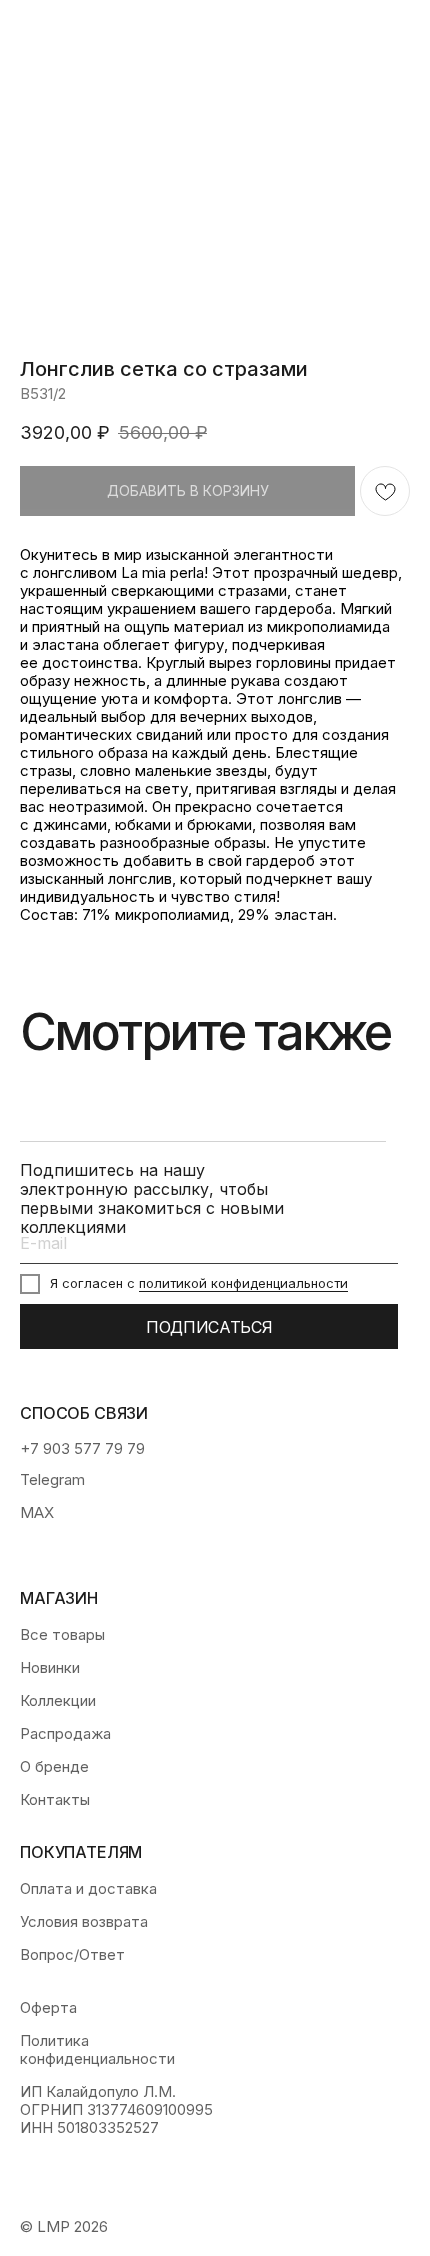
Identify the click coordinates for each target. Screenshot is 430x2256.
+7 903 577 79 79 (82, 1448)
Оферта (48, 2008)
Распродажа (65, 1734)
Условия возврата (84, 1922)
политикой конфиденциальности (243, 1283)
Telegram (52, 1480)
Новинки (50, 1668)
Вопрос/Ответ (72, 1955)
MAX (37, 1513)
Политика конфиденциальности (97, 2050)
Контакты (55, 1800)
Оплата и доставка (88, 1889)
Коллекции (58, 1701)
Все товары (62, 1635)
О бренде (54, 1767)
